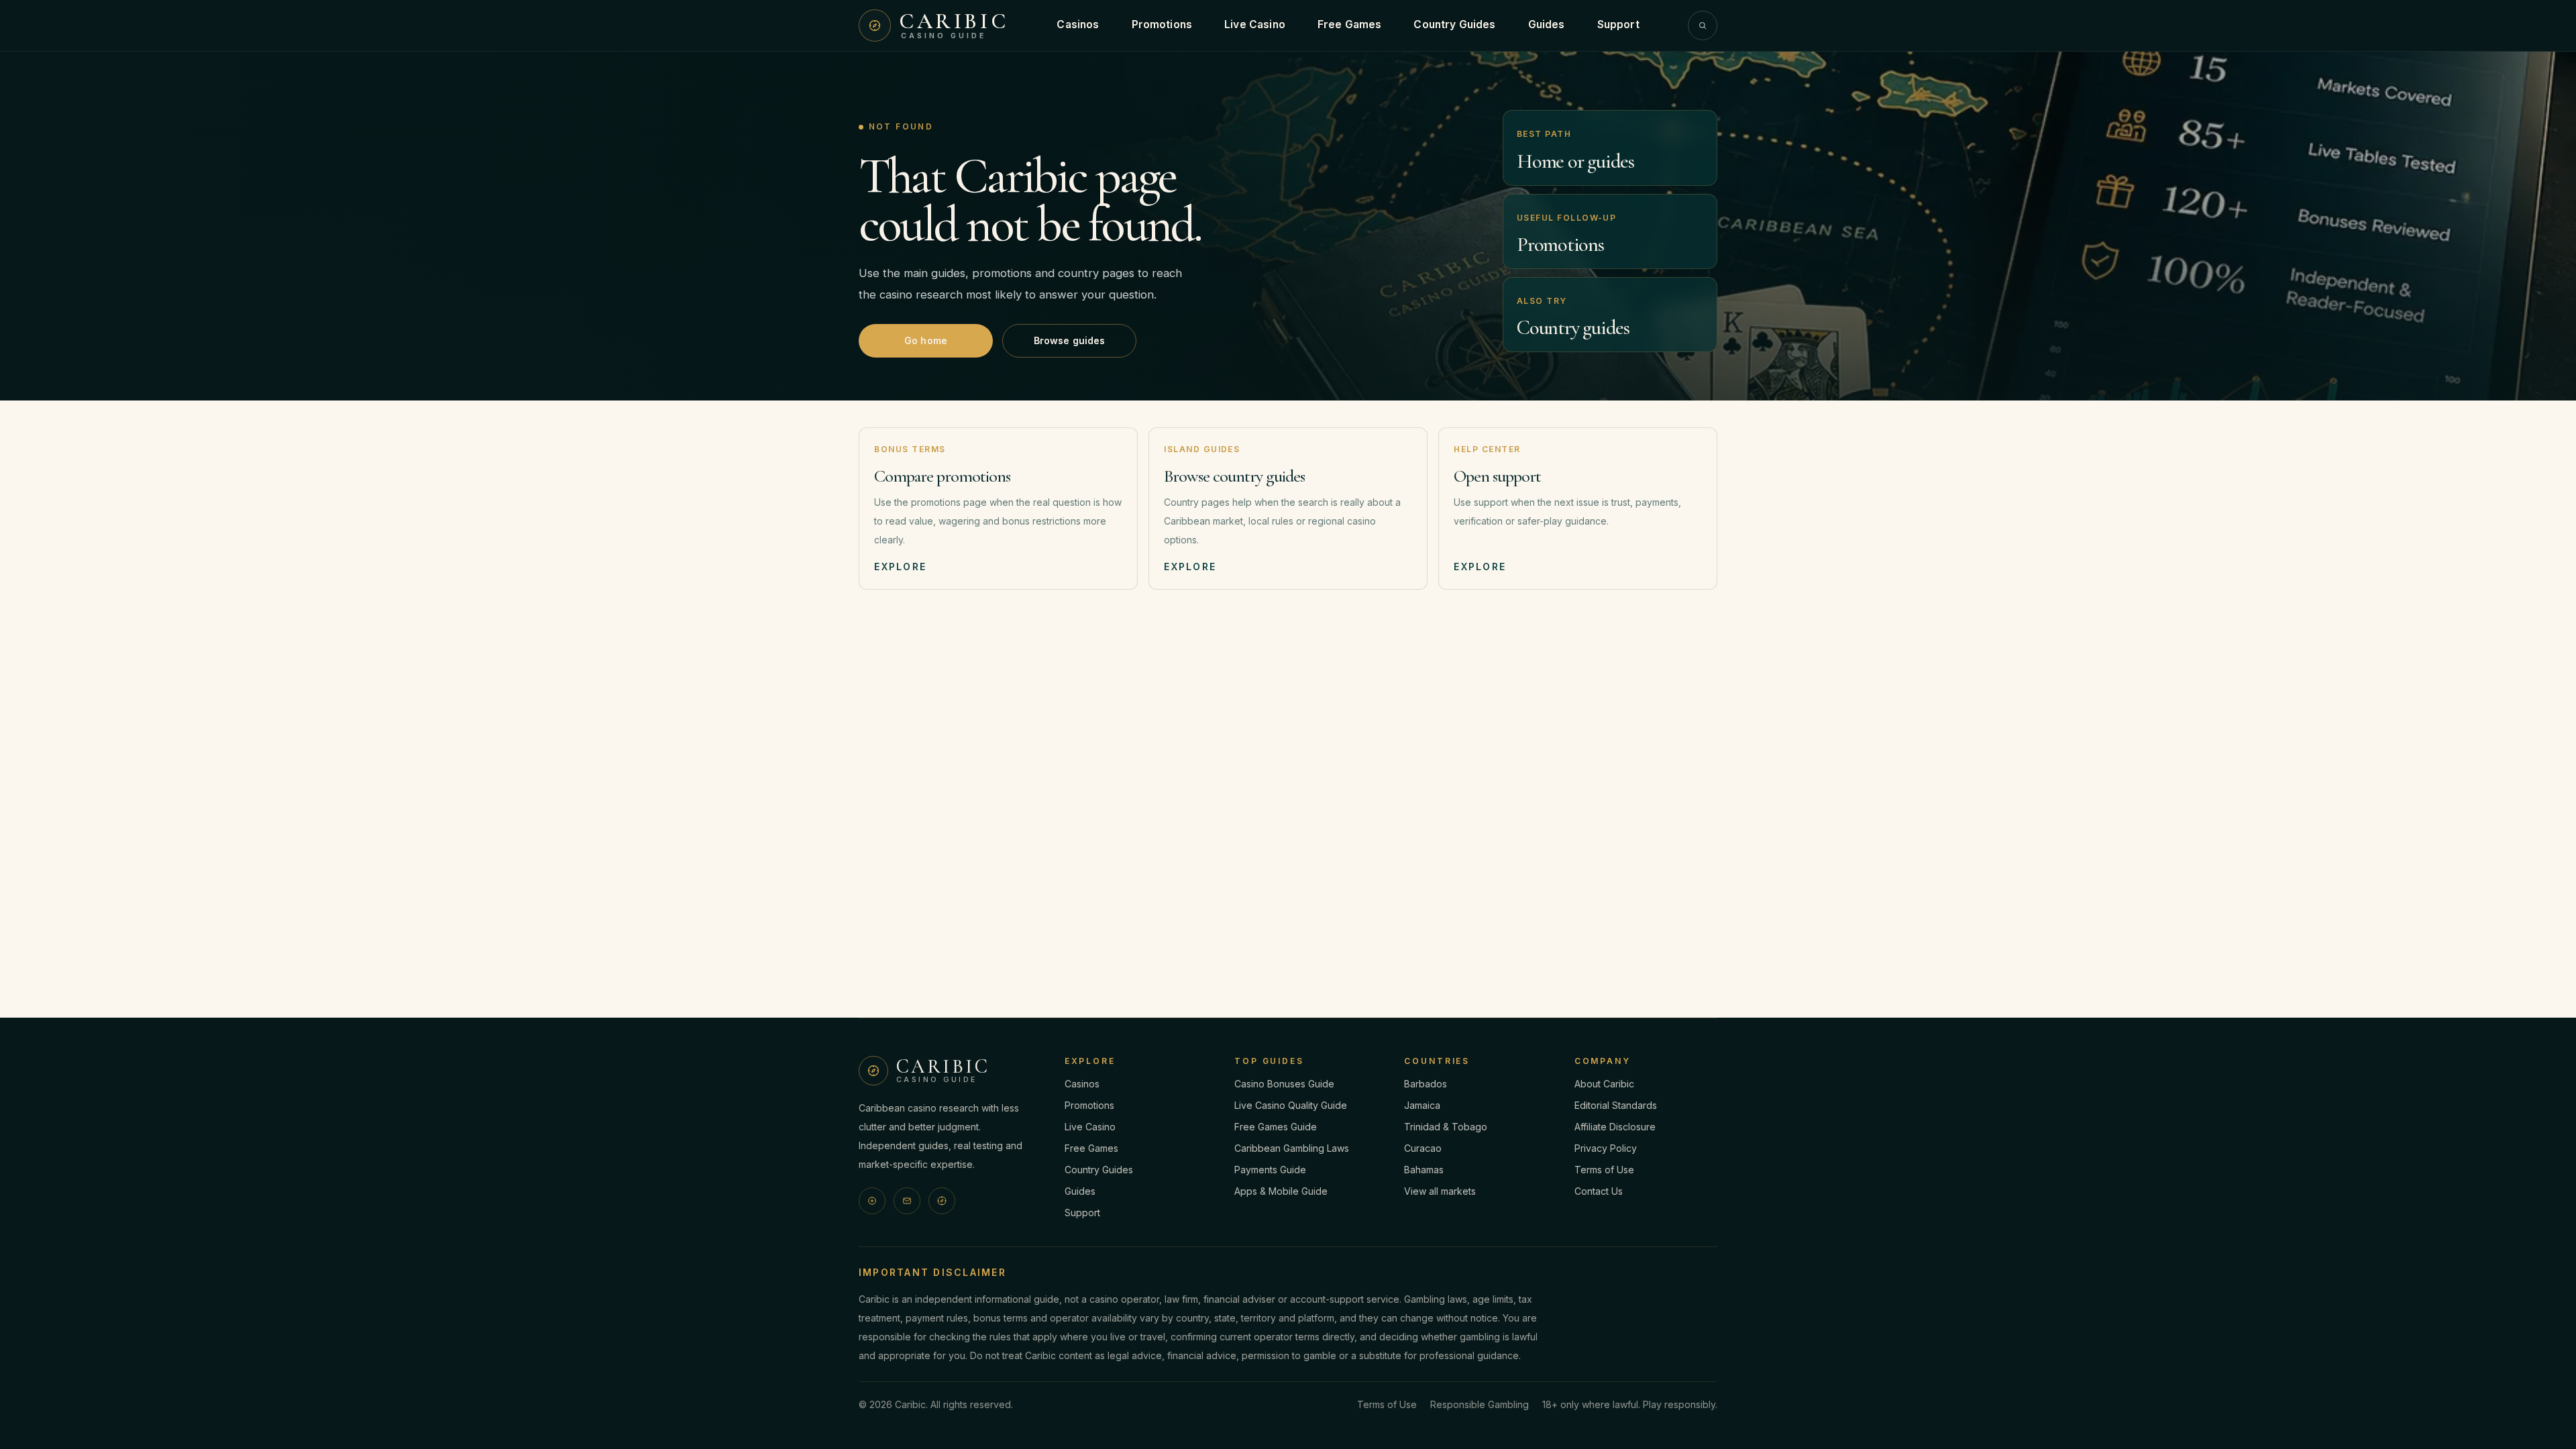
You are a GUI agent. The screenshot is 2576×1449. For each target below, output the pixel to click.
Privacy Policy (1606, 1148)
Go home (926, 340)
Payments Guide (1270, 1170)
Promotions (1162, 24)
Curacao (1423, 1148)
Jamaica (1422, 1105)
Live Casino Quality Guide (1291, 1105)
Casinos (1078, 24)
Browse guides (1070, 340)
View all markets (1440, 1191)
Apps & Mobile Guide (1281, 1191)
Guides (1547, 24)
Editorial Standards (1616, 1105)
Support (1618, 24)
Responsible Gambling (1480, 1404)
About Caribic (1604, 1084)
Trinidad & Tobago (1446, 1127)
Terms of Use (1604, 1170)
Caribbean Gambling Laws (1292, 1148)
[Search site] (1703, 25)
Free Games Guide (1276, 1127)
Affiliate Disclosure (1615, 1127)
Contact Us (1599, 1191)
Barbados (1426, 1084)
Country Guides (1454, 24)
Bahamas (1424, 1170)
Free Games (1350, 24)
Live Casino (1255, 24)
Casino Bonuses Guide (1284, 1084)
